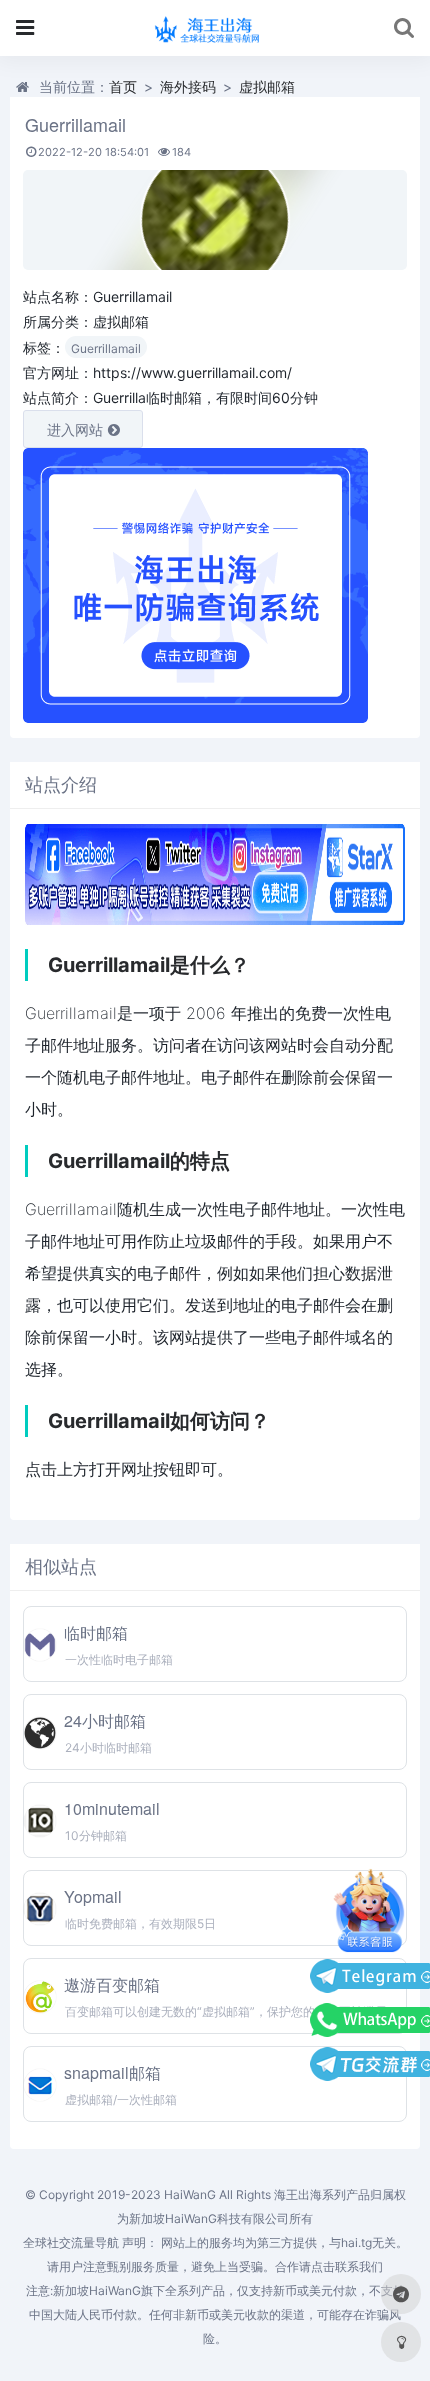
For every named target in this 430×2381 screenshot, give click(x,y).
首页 (123, 86)
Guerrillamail (106, 348)
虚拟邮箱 (267, 86)
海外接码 (188, 86)
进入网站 (75, 429)
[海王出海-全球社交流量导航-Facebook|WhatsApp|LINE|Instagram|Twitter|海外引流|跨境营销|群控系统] (215, 28)
